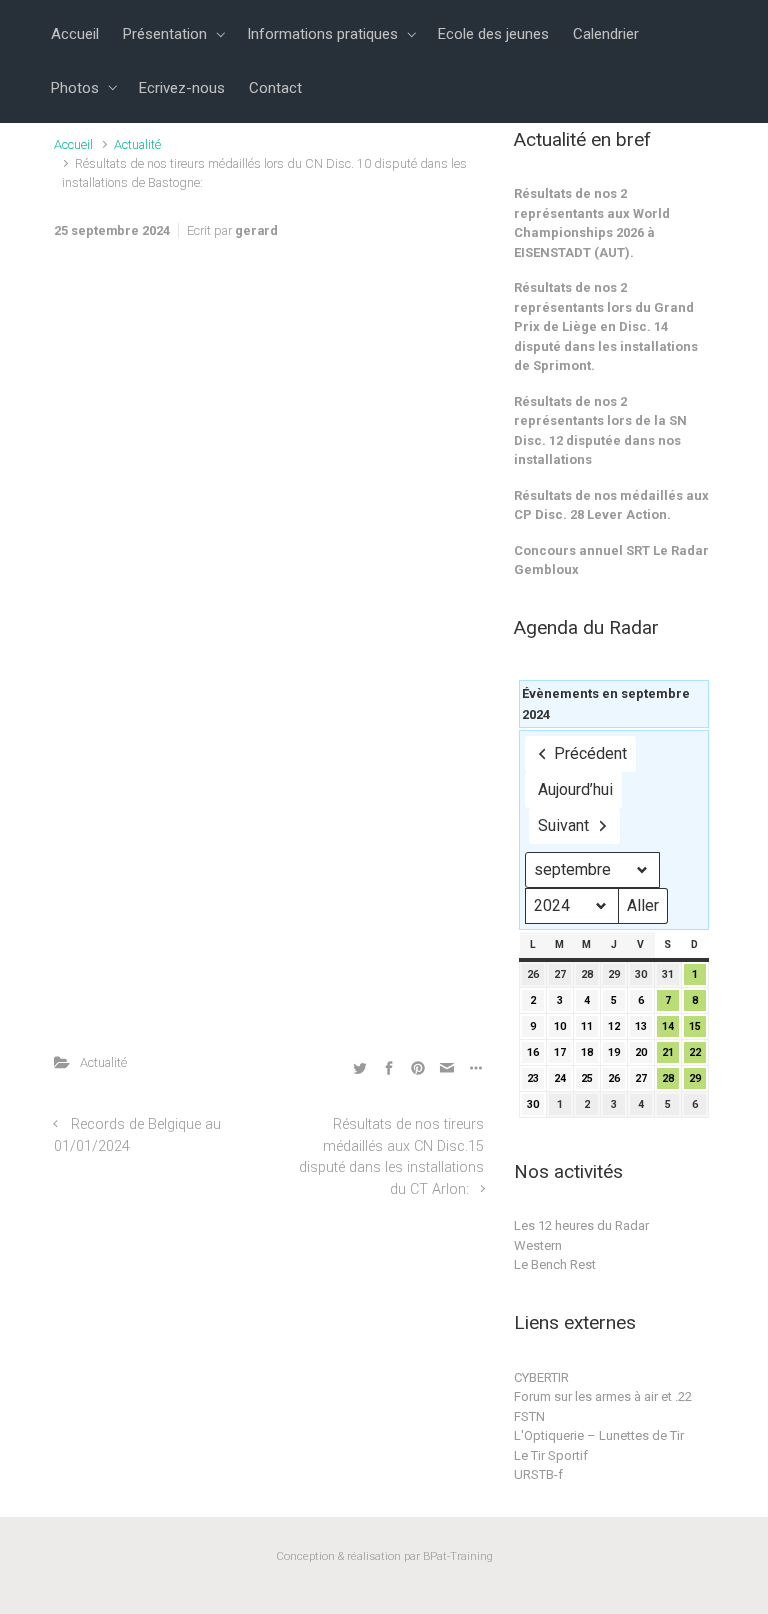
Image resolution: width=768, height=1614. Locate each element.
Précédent (590, 753)
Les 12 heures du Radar (581, 1225)
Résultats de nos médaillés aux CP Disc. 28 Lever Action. (611, 505)
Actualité (137, 144)
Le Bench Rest (555, 1264)
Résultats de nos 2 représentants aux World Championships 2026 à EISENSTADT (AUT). (592, 223)
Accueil (73, 144)
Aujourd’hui (575, 789)
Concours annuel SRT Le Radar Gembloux (611, 560)
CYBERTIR (541, 1377)
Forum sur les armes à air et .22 (603, 1396)
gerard (256, 230)
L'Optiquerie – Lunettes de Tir (599, 1435)
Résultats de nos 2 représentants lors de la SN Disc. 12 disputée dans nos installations (600, 431)
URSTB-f (538, 1474)
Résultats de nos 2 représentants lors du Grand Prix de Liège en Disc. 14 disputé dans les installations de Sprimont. (606, 326)
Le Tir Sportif (551, 1455)
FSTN (529, 1416)
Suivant (563, 825)
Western (538, 1245)
